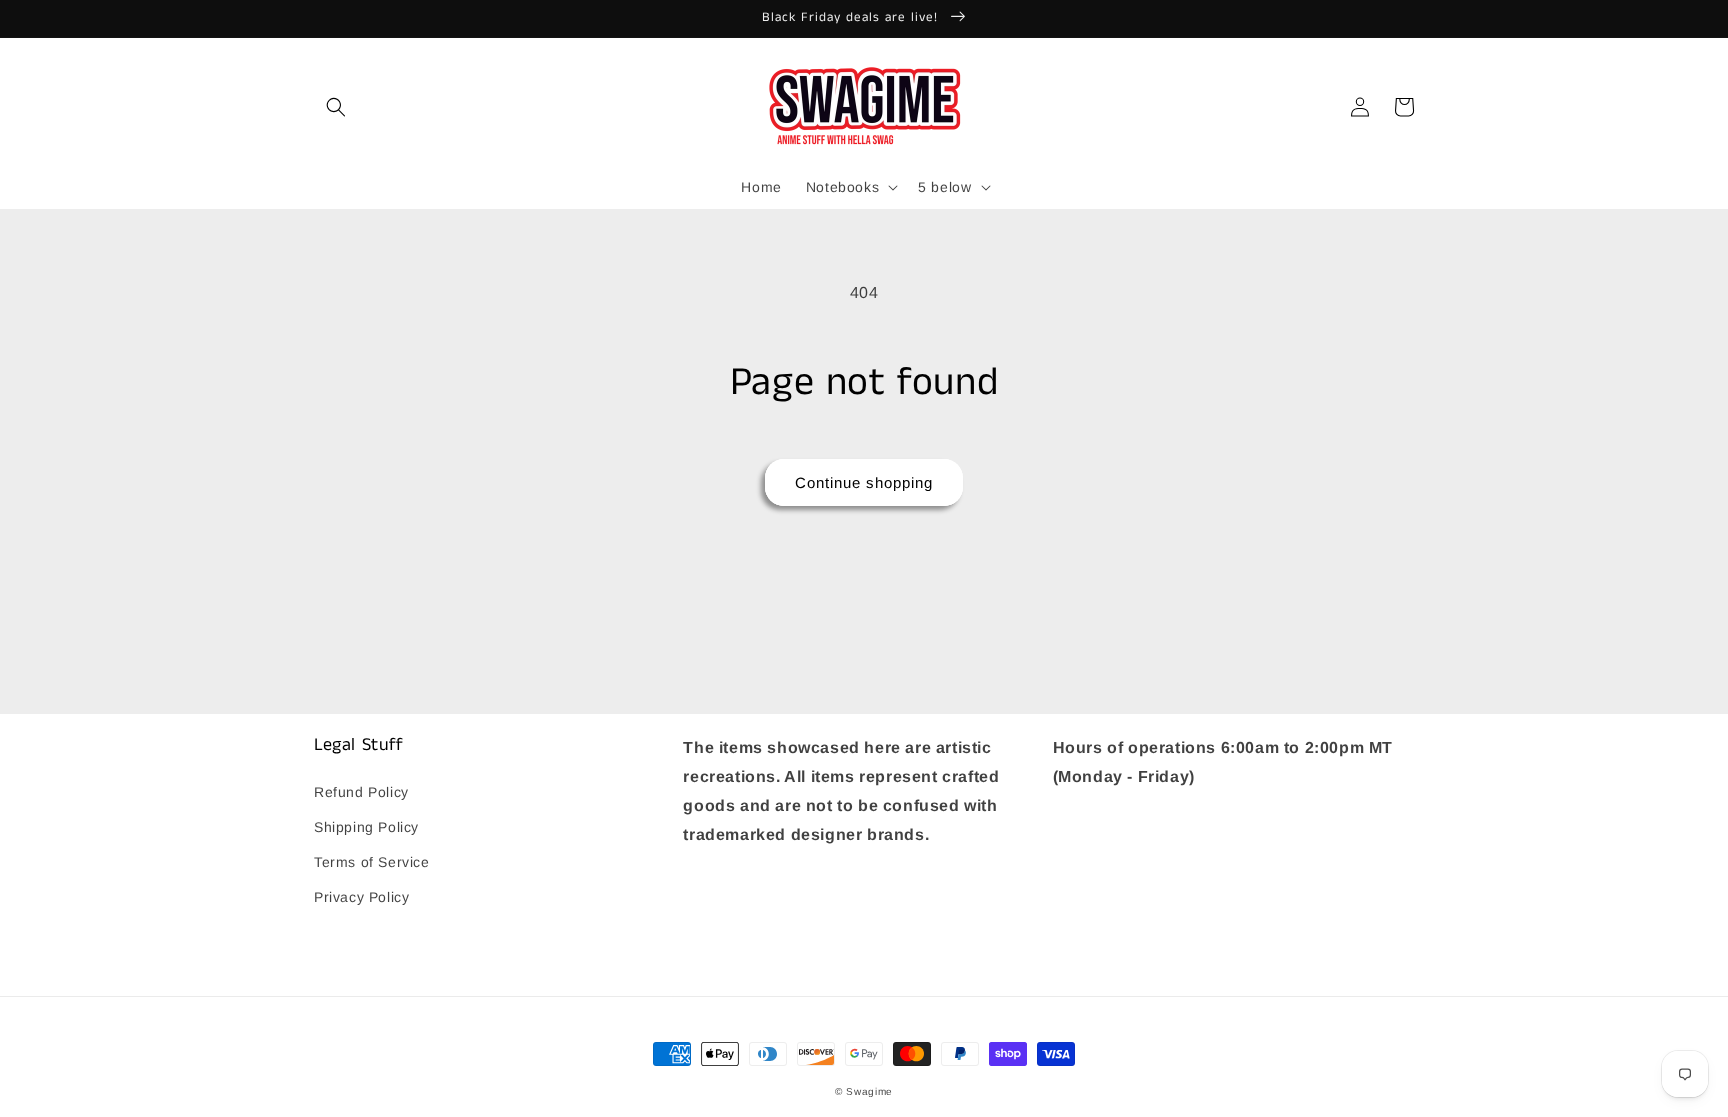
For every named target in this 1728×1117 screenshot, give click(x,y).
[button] (336, 107)
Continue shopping (864, 482)
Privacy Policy (361, 897)
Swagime (869, 1091)
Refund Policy (361, 792)
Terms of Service (372, 862)
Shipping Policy (366, 827)
